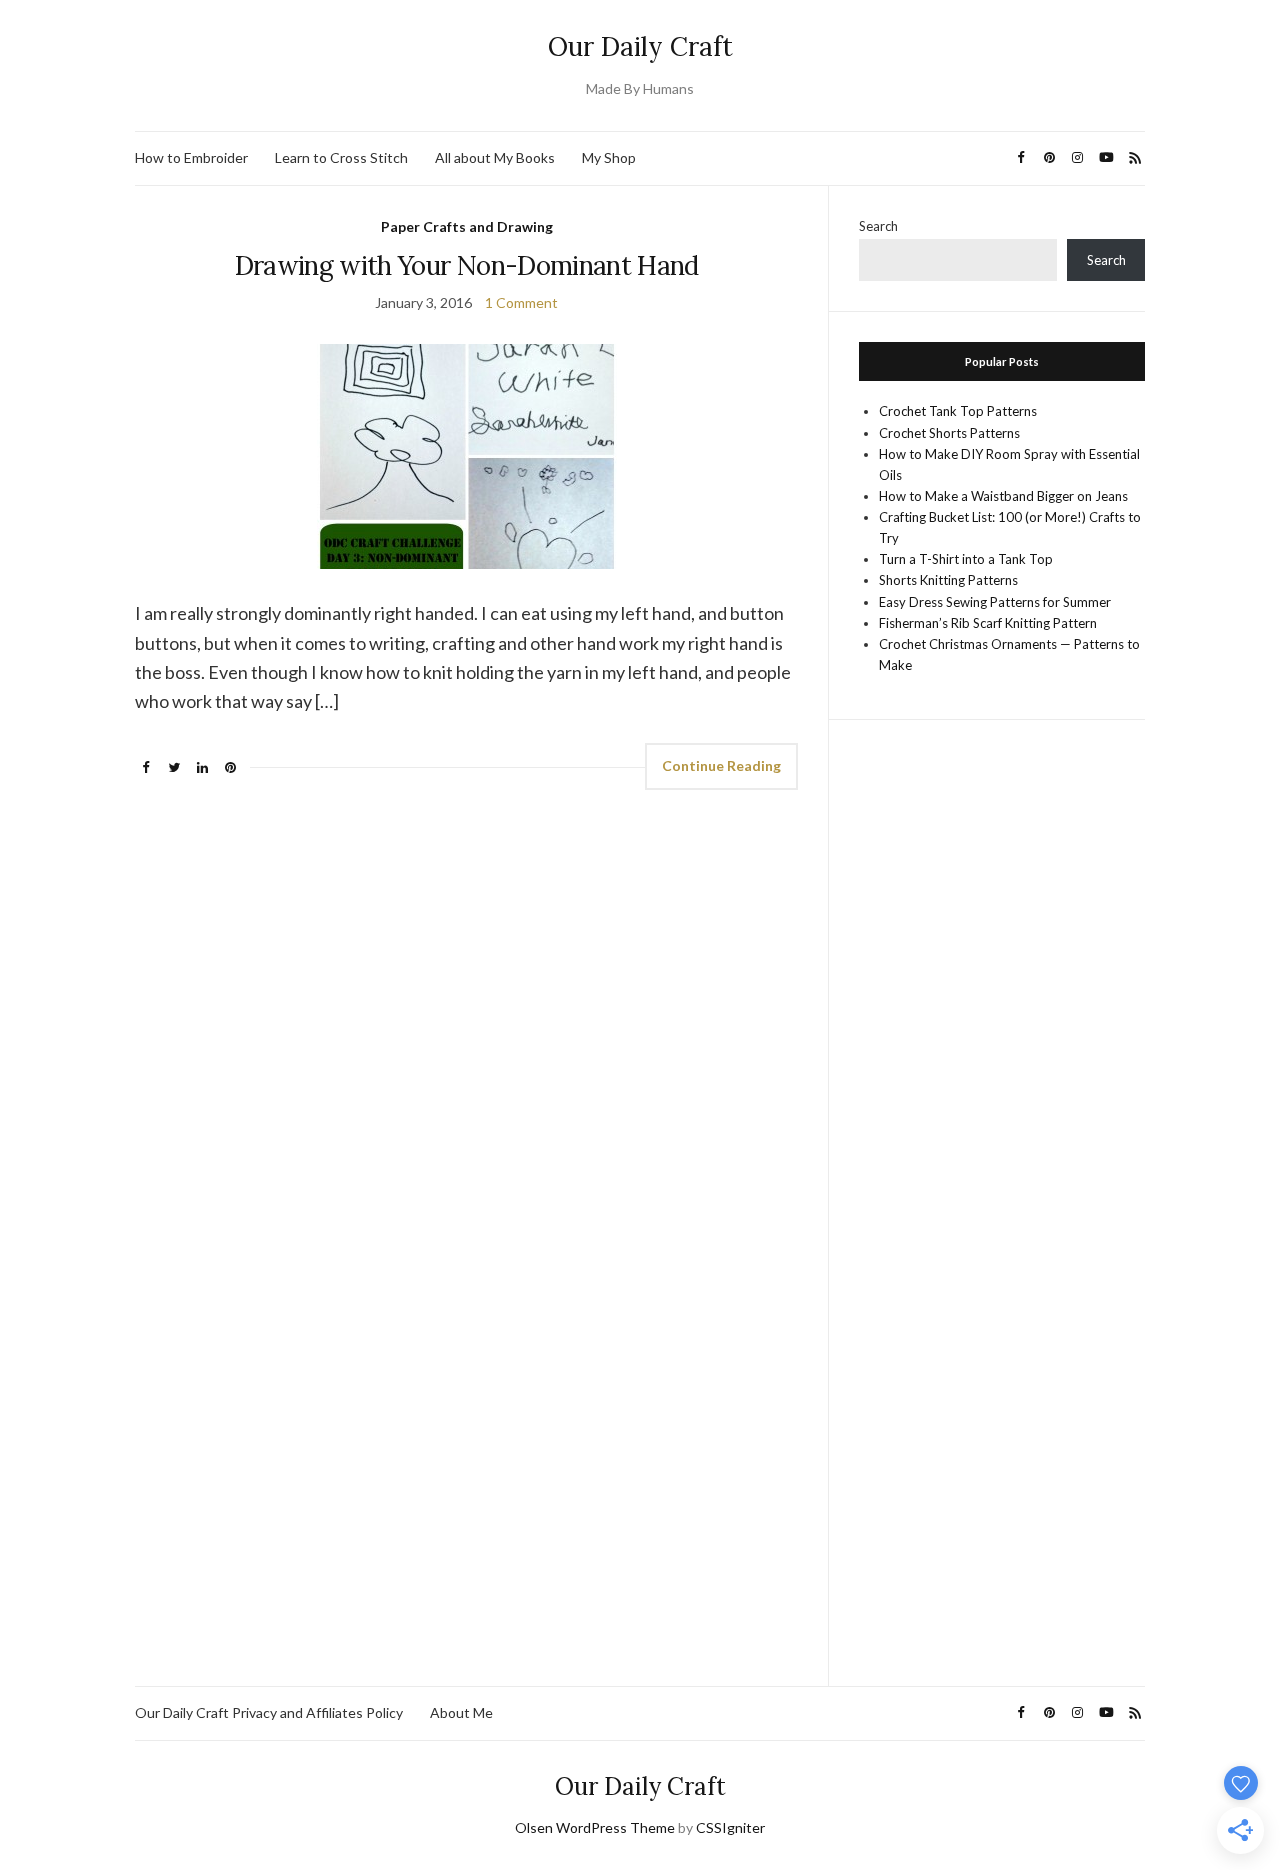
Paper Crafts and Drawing (467, 226)
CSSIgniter (730, 1827)
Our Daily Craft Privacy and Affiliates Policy (269, 1712)
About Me (461, 1712)
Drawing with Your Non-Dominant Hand (467, 265)
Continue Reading (721, 765)
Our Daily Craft (640, 46)
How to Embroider (191, 157)
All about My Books (495, 157)
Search (878, 226)
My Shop (609, 157)
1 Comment (521, 302)
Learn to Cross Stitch (341, 157)
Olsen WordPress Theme (595, 1827)
